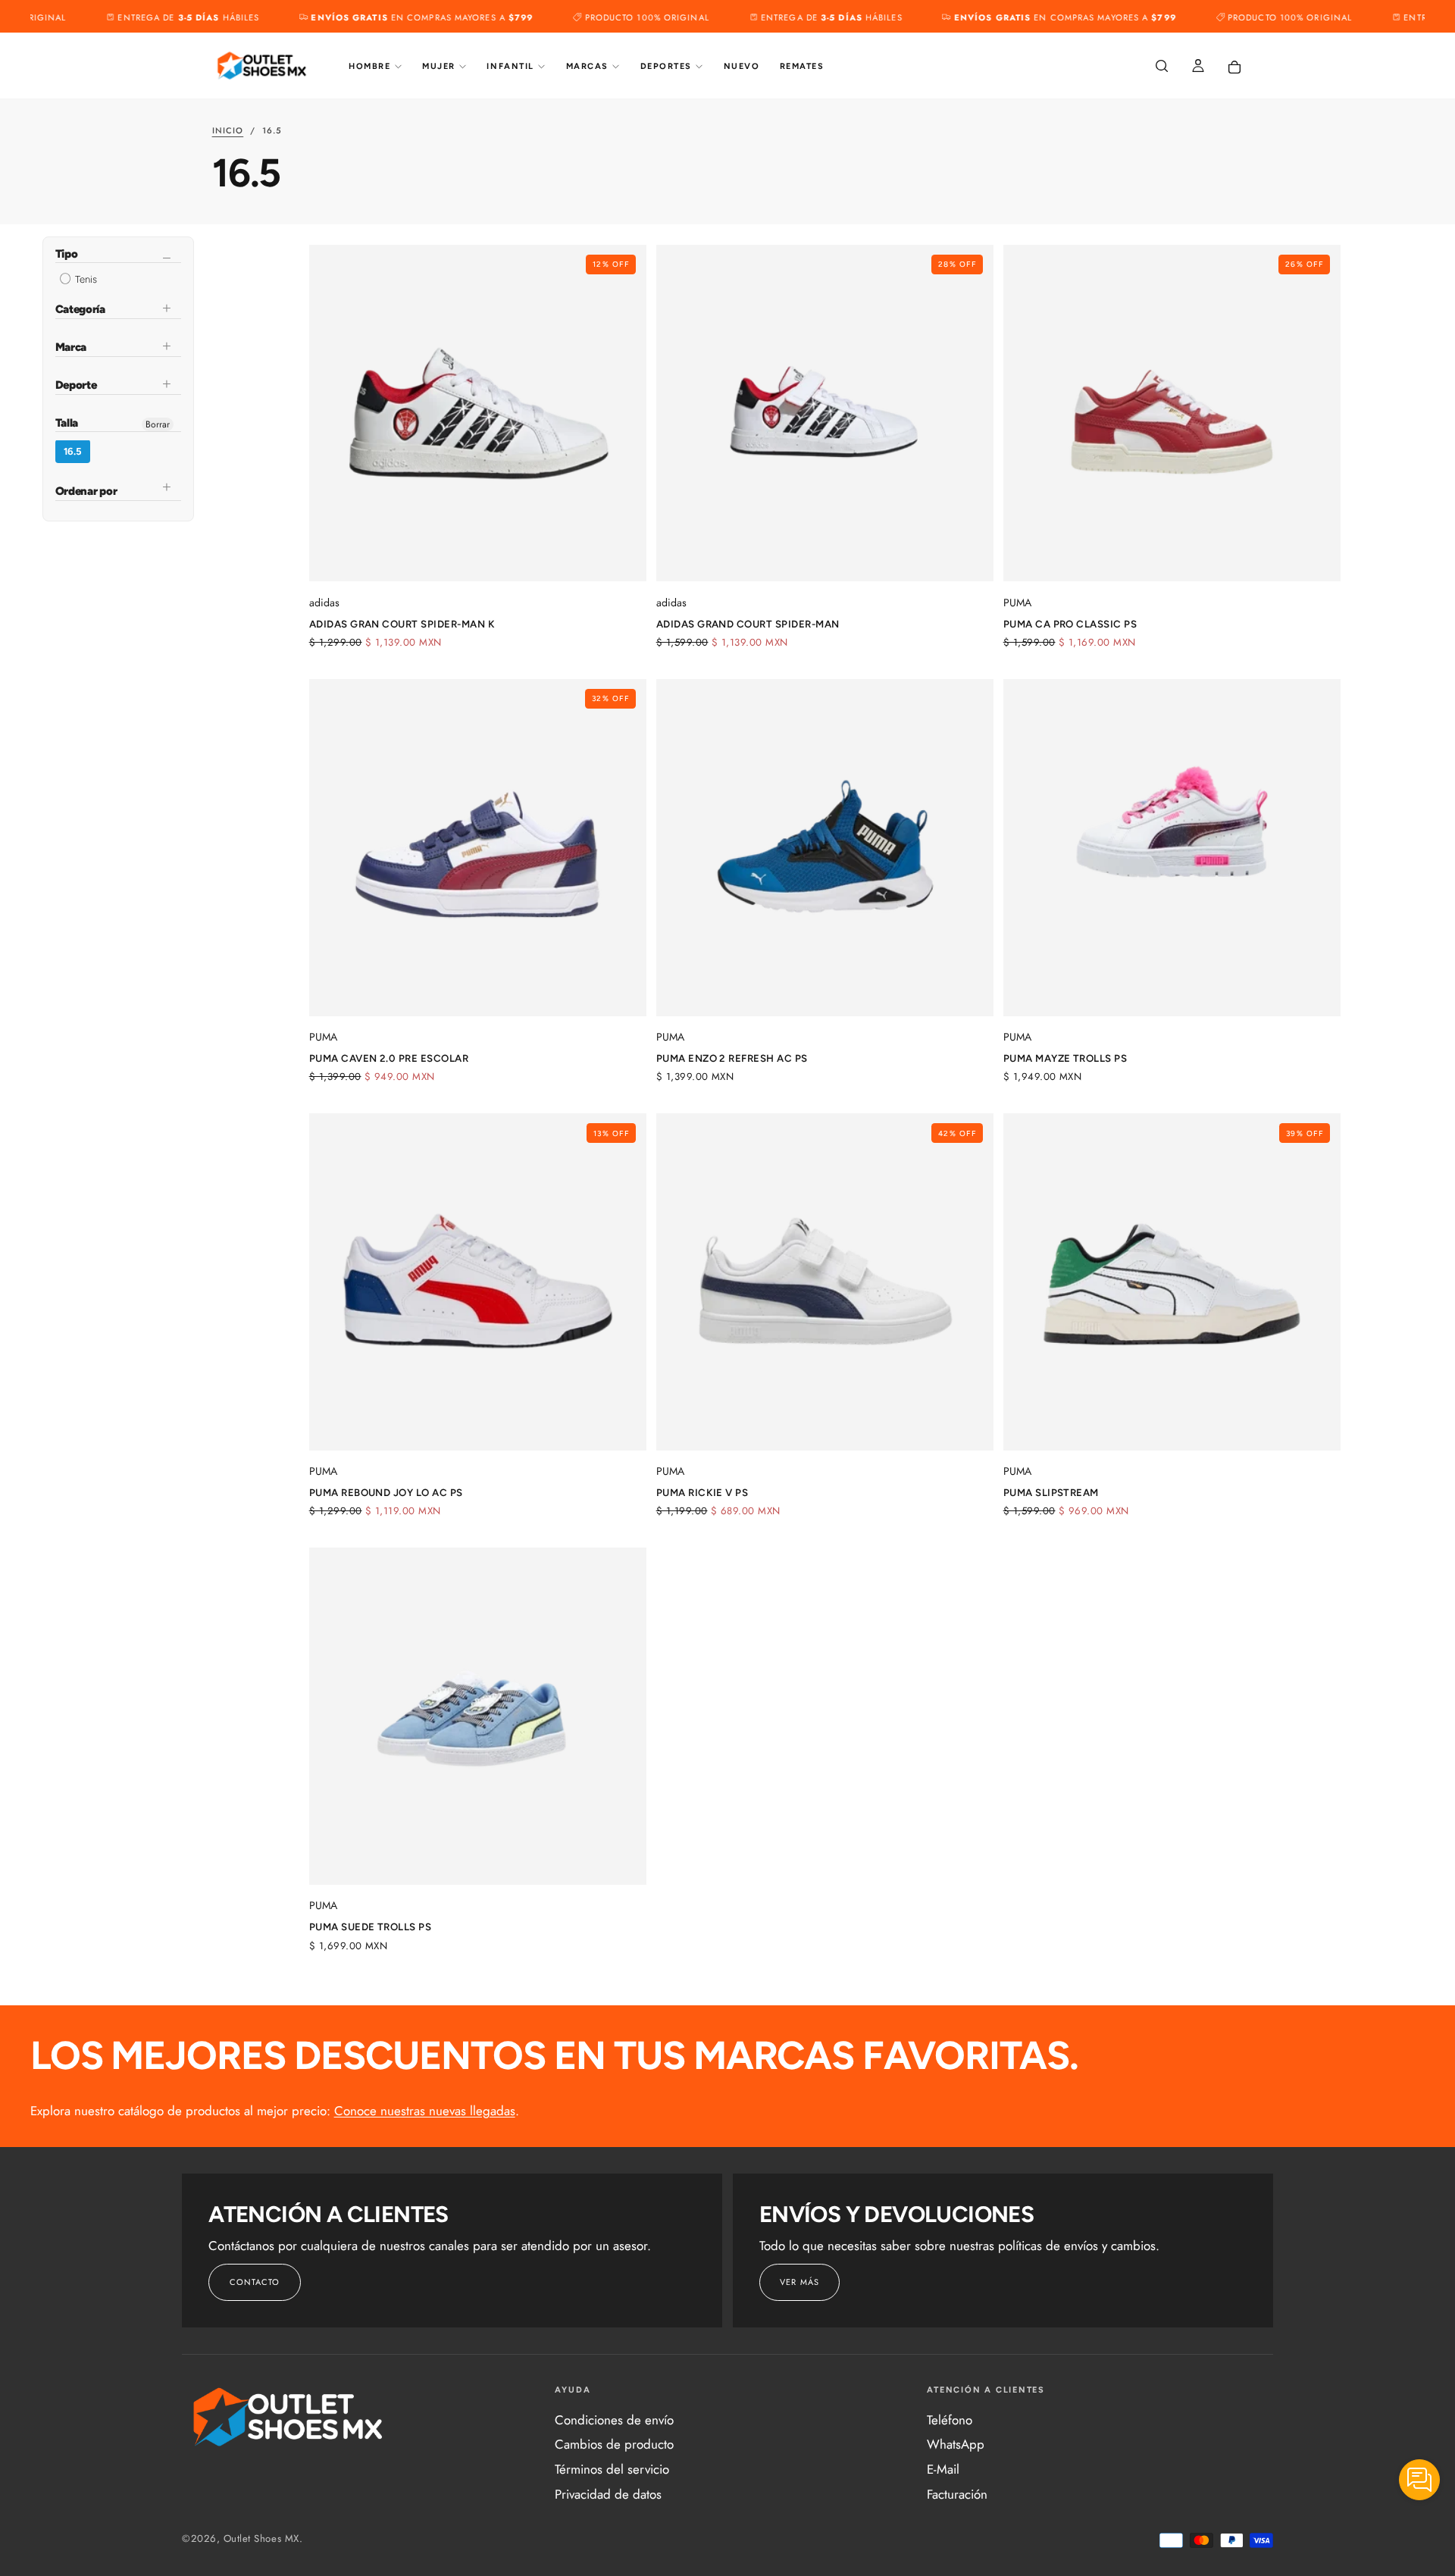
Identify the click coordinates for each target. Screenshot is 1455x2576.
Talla (67, 423)
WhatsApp (956, 2444)
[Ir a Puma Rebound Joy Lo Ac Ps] (478, 1282)
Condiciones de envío (614, 2420)
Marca (71, 348)
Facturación (957, 2494)
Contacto (255, 2282)
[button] (1162, 67)
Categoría (80, 310)
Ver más (799, 2282)
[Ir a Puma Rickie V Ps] (825, 1282)
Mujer (439, 66)
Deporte (76, 385)
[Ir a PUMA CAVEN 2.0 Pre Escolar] (478, 848)
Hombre (369, 66)
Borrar (158, 424)
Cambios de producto (614, 2444)
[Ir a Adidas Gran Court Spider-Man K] (478, 413)
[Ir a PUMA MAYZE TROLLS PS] (1172, 848)
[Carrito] (1234, 67)
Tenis (85, 280)
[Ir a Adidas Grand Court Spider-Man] (825, 413)
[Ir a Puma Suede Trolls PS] (478, 1716)
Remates (802, 66)
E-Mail (943, 2469)
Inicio (228, 130)
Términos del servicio (612, 2469)
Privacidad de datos (608, 2494)
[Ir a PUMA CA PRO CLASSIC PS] (1172, 413)
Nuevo (742, 66)
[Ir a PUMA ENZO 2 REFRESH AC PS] (825, 848)
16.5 (73, 452)
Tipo (67, 255)
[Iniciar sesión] (1198, 67)
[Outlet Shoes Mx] (289, 2417)
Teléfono (950, 2420)
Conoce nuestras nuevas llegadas (425, 2111)
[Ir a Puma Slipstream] (1172, 1282)
